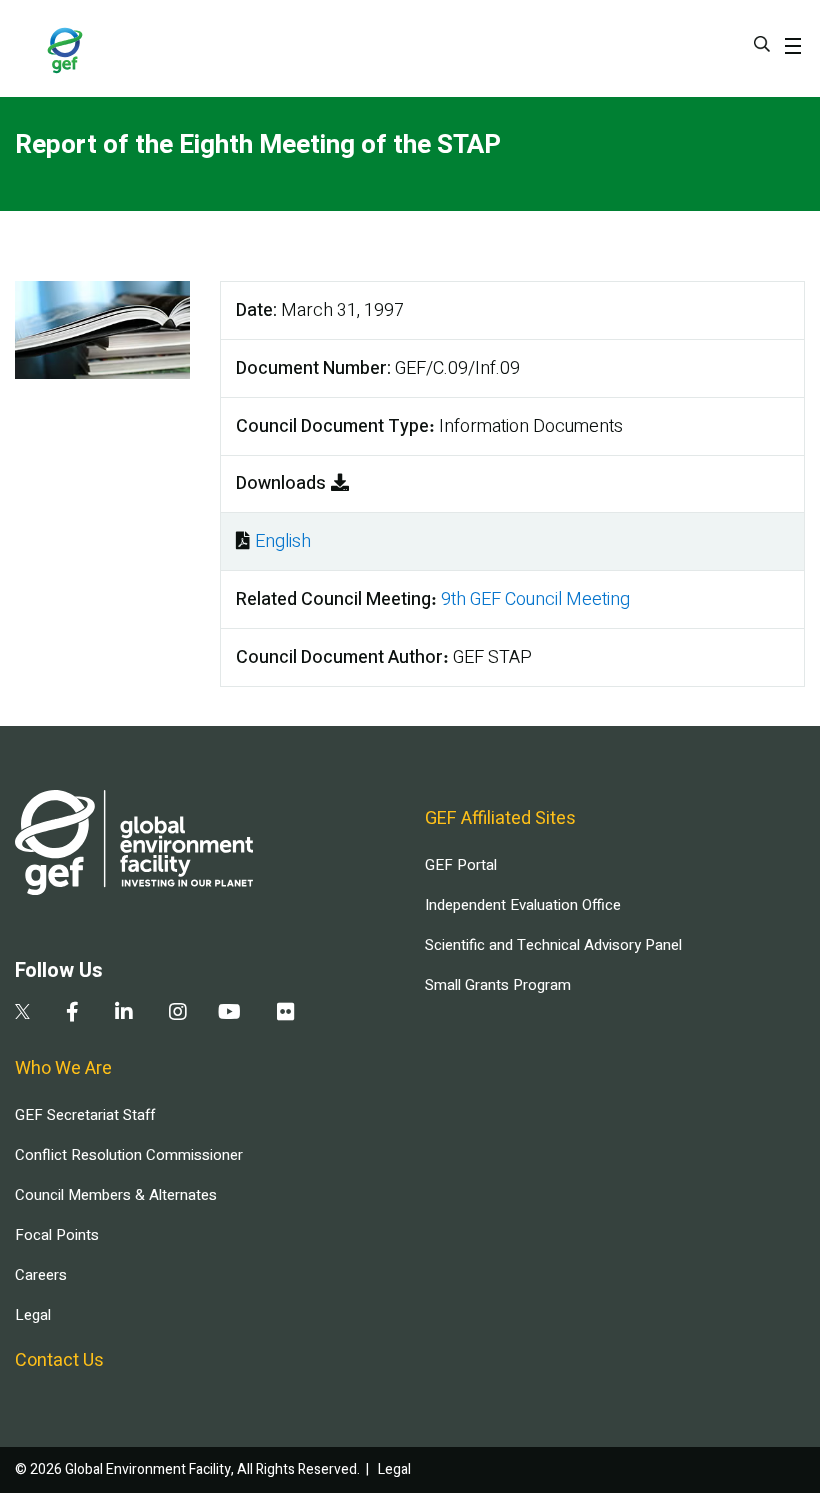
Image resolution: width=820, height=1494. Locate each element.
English (283, 541)
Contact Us (59, 1360)
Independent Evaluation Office (523, 905)
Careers (41, 1275)
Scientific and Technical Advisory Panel (553, 945)
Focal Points (57, 1235)
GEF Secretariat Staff (85, 1115)
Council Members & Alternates (116, 1195)
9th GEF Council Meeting (535, 599)
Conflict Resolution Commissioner (129, 1155)
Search (762, 44)
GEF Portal (461, 865)
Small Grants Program (498, 985)
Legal (33, 1315)
